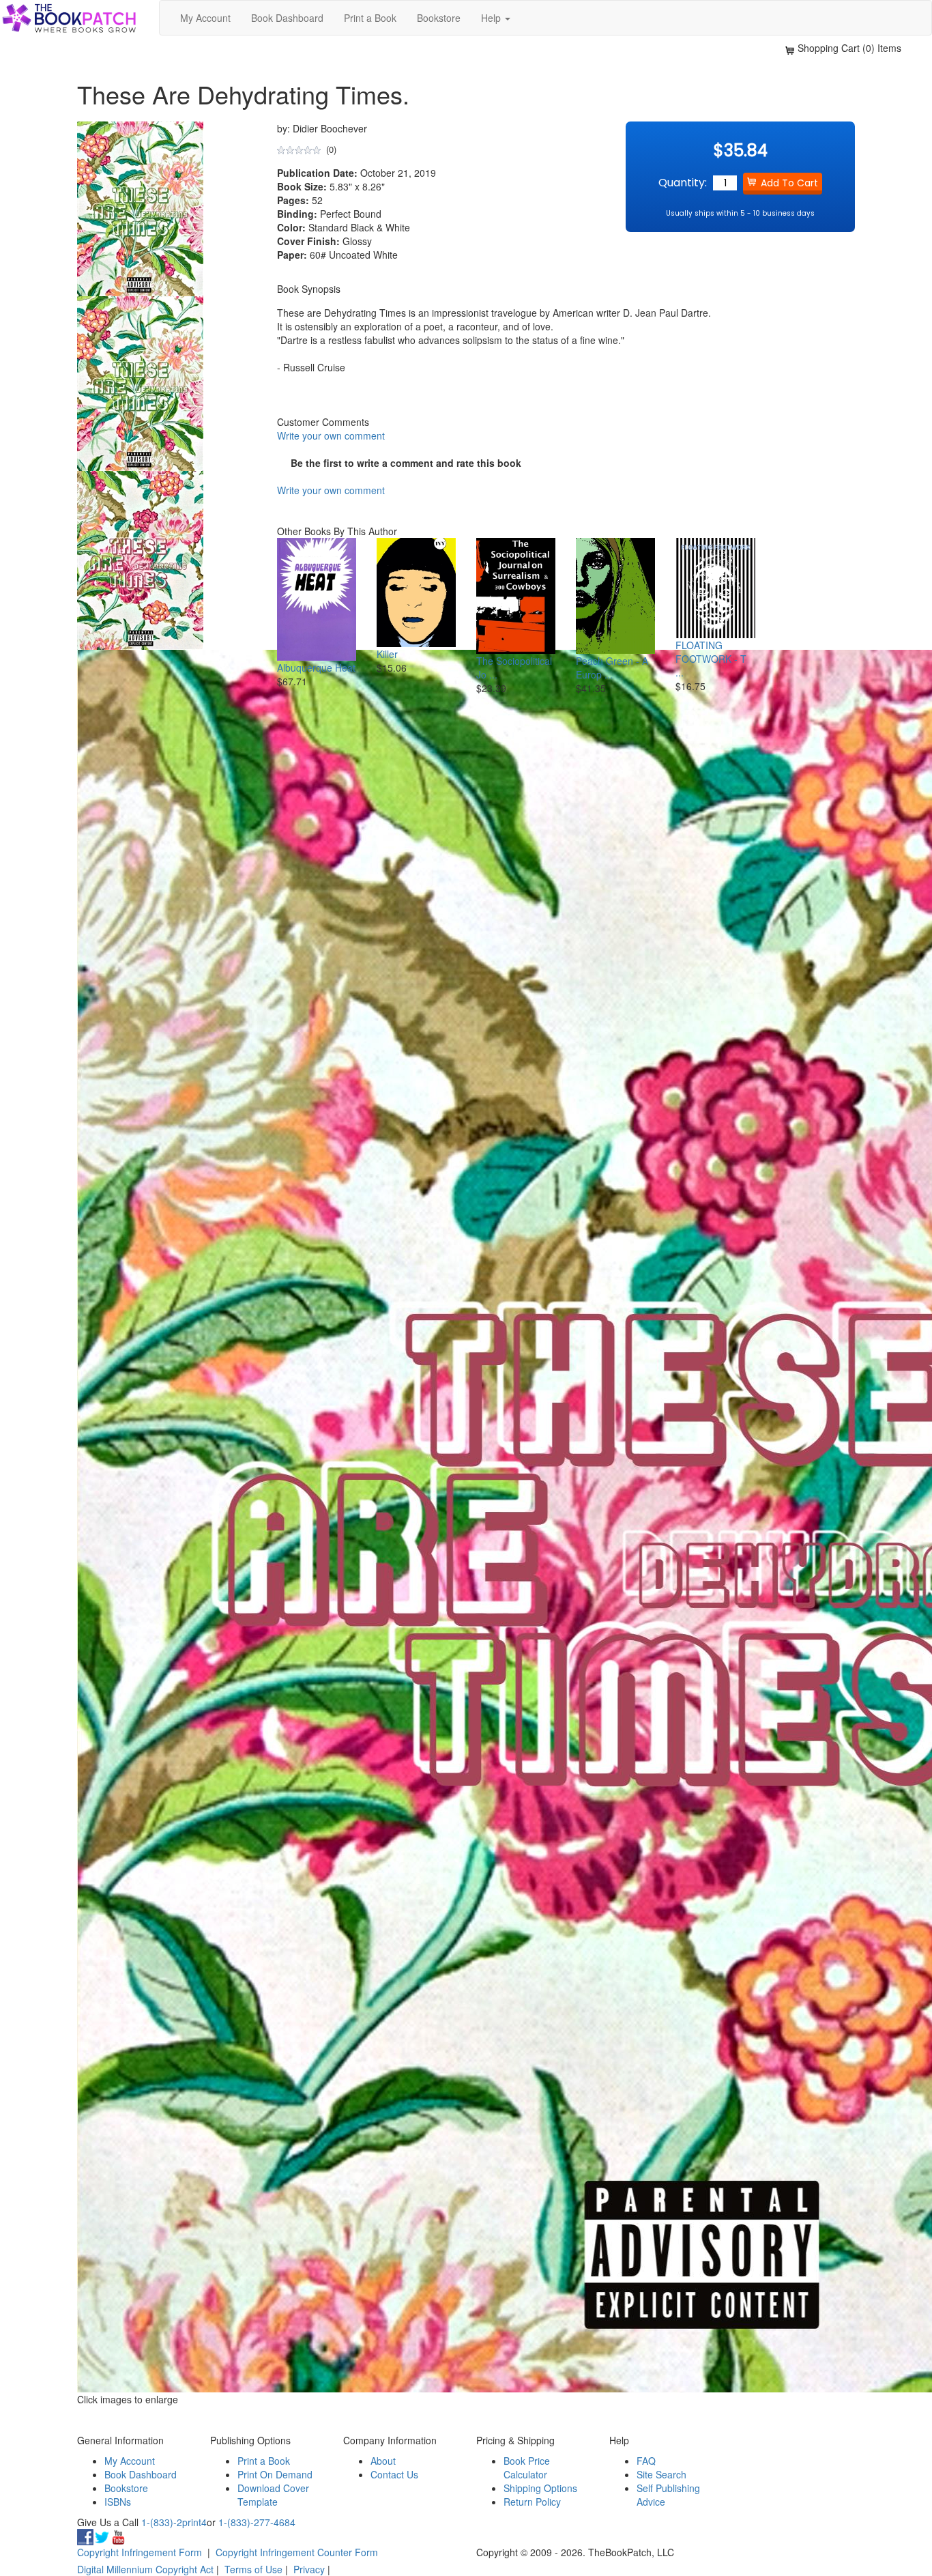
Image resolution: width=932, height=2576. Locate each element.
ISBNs (118, 2502)
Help (492, 18)
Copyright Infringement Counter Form (297, 2552)
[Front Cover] (140, 382)
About (383, 2461)
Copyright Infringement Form (140, 2552)
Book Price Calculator (527, 2467)
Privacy (309, 2569)
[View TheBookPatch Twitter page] (102, 2536)
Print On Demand (275, 2474)
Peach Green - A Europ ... (612, 668)
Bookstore (439, 18)
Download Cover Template (273, 2495)
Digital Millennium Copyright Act (145, 2569)
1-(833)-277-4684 (257, 2522)
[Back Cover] (140, 559)
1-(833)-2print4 (174, 2522)
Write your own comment (331, 435)
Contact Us (394, 2474)
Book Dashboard (287, 18)
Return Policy (532, 2502)
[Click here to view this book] (317, 600)
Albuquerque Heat (316, 668)
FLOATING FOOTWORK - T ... (711, 659)
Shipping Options (540, 2488)
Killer (387, 654)
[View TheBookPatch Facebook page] (85, 2536)
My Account (205, 18)
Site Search (661, 2474)
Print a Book (370, 18)
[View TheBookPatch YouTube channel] (118, 2536)
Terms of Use (253, 2569)
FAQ (646, 2461)
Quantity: (683, 183)
